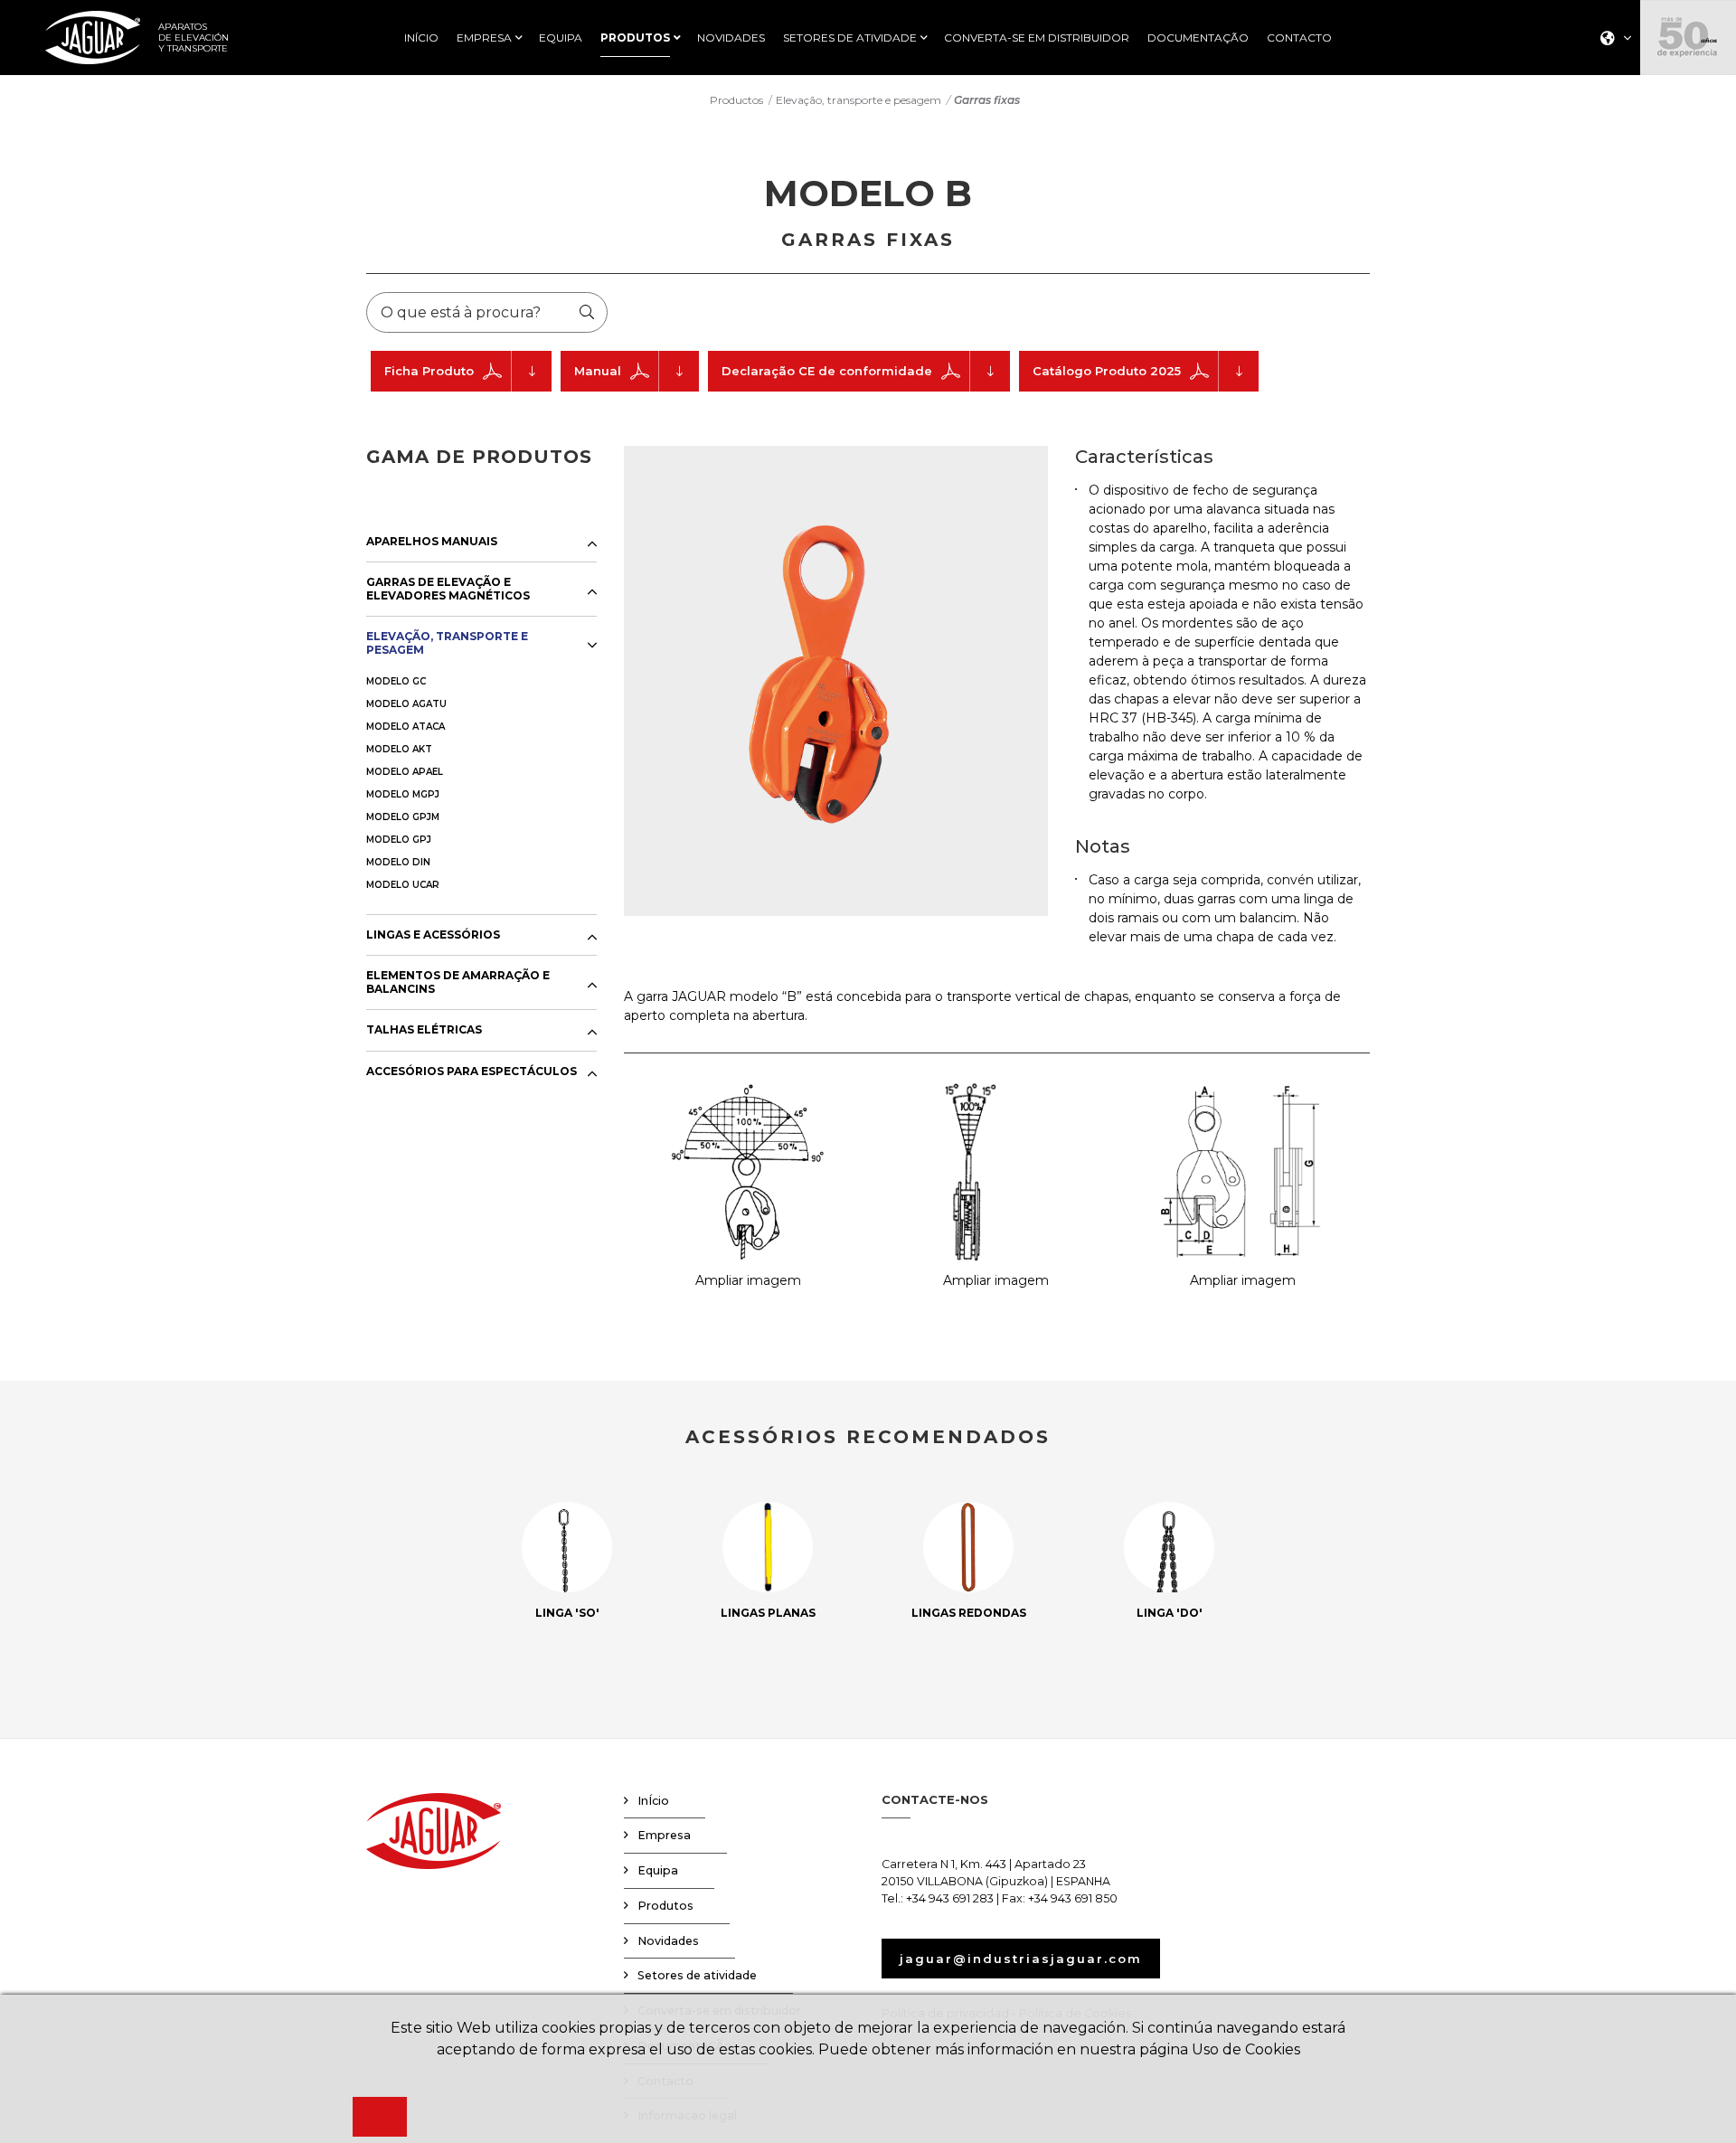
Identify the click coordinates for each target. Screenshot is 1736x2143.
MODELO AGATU (406, 704)
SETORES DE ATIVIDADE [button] (850, 38)
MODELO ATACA (406, 727)
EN (1611, 93)
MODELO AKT (399, 749)
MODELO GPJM (403, 817)
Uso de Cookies (1246, 2049)
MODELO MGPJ (403, 794)
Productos (736, 100)
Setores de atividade (697, 1975)
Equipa (658, 1870)
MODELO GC (396, 681)
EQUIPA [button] (561, 38)
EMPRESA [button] (484, 38)
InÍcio (653, 1801)
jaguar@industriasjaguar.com (1021, 1959)
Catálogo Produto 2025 (1107, 371)
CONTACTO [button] (1299, 38)
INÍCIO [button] (421, 38)
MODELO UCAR (403, 885)
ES (1610, 69)
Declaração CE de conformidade (827, 371)
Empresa (664, 1835)
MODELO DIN (398, 862)
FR (1610, 116)
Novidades (668, 1941)
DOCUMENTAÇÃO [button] (1198, 38)
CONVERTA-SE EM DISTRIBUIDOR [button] (1037, 38)
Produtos (665, 1906)
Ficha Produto (429, 371)
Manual (598, 371)
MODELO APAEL (405, 772)
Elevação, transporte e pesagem (859, 100)
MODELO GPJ (399, 840)
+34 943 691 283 (950, 1898)
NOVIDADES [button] (731, 38)
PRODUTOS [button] (635, 38)
